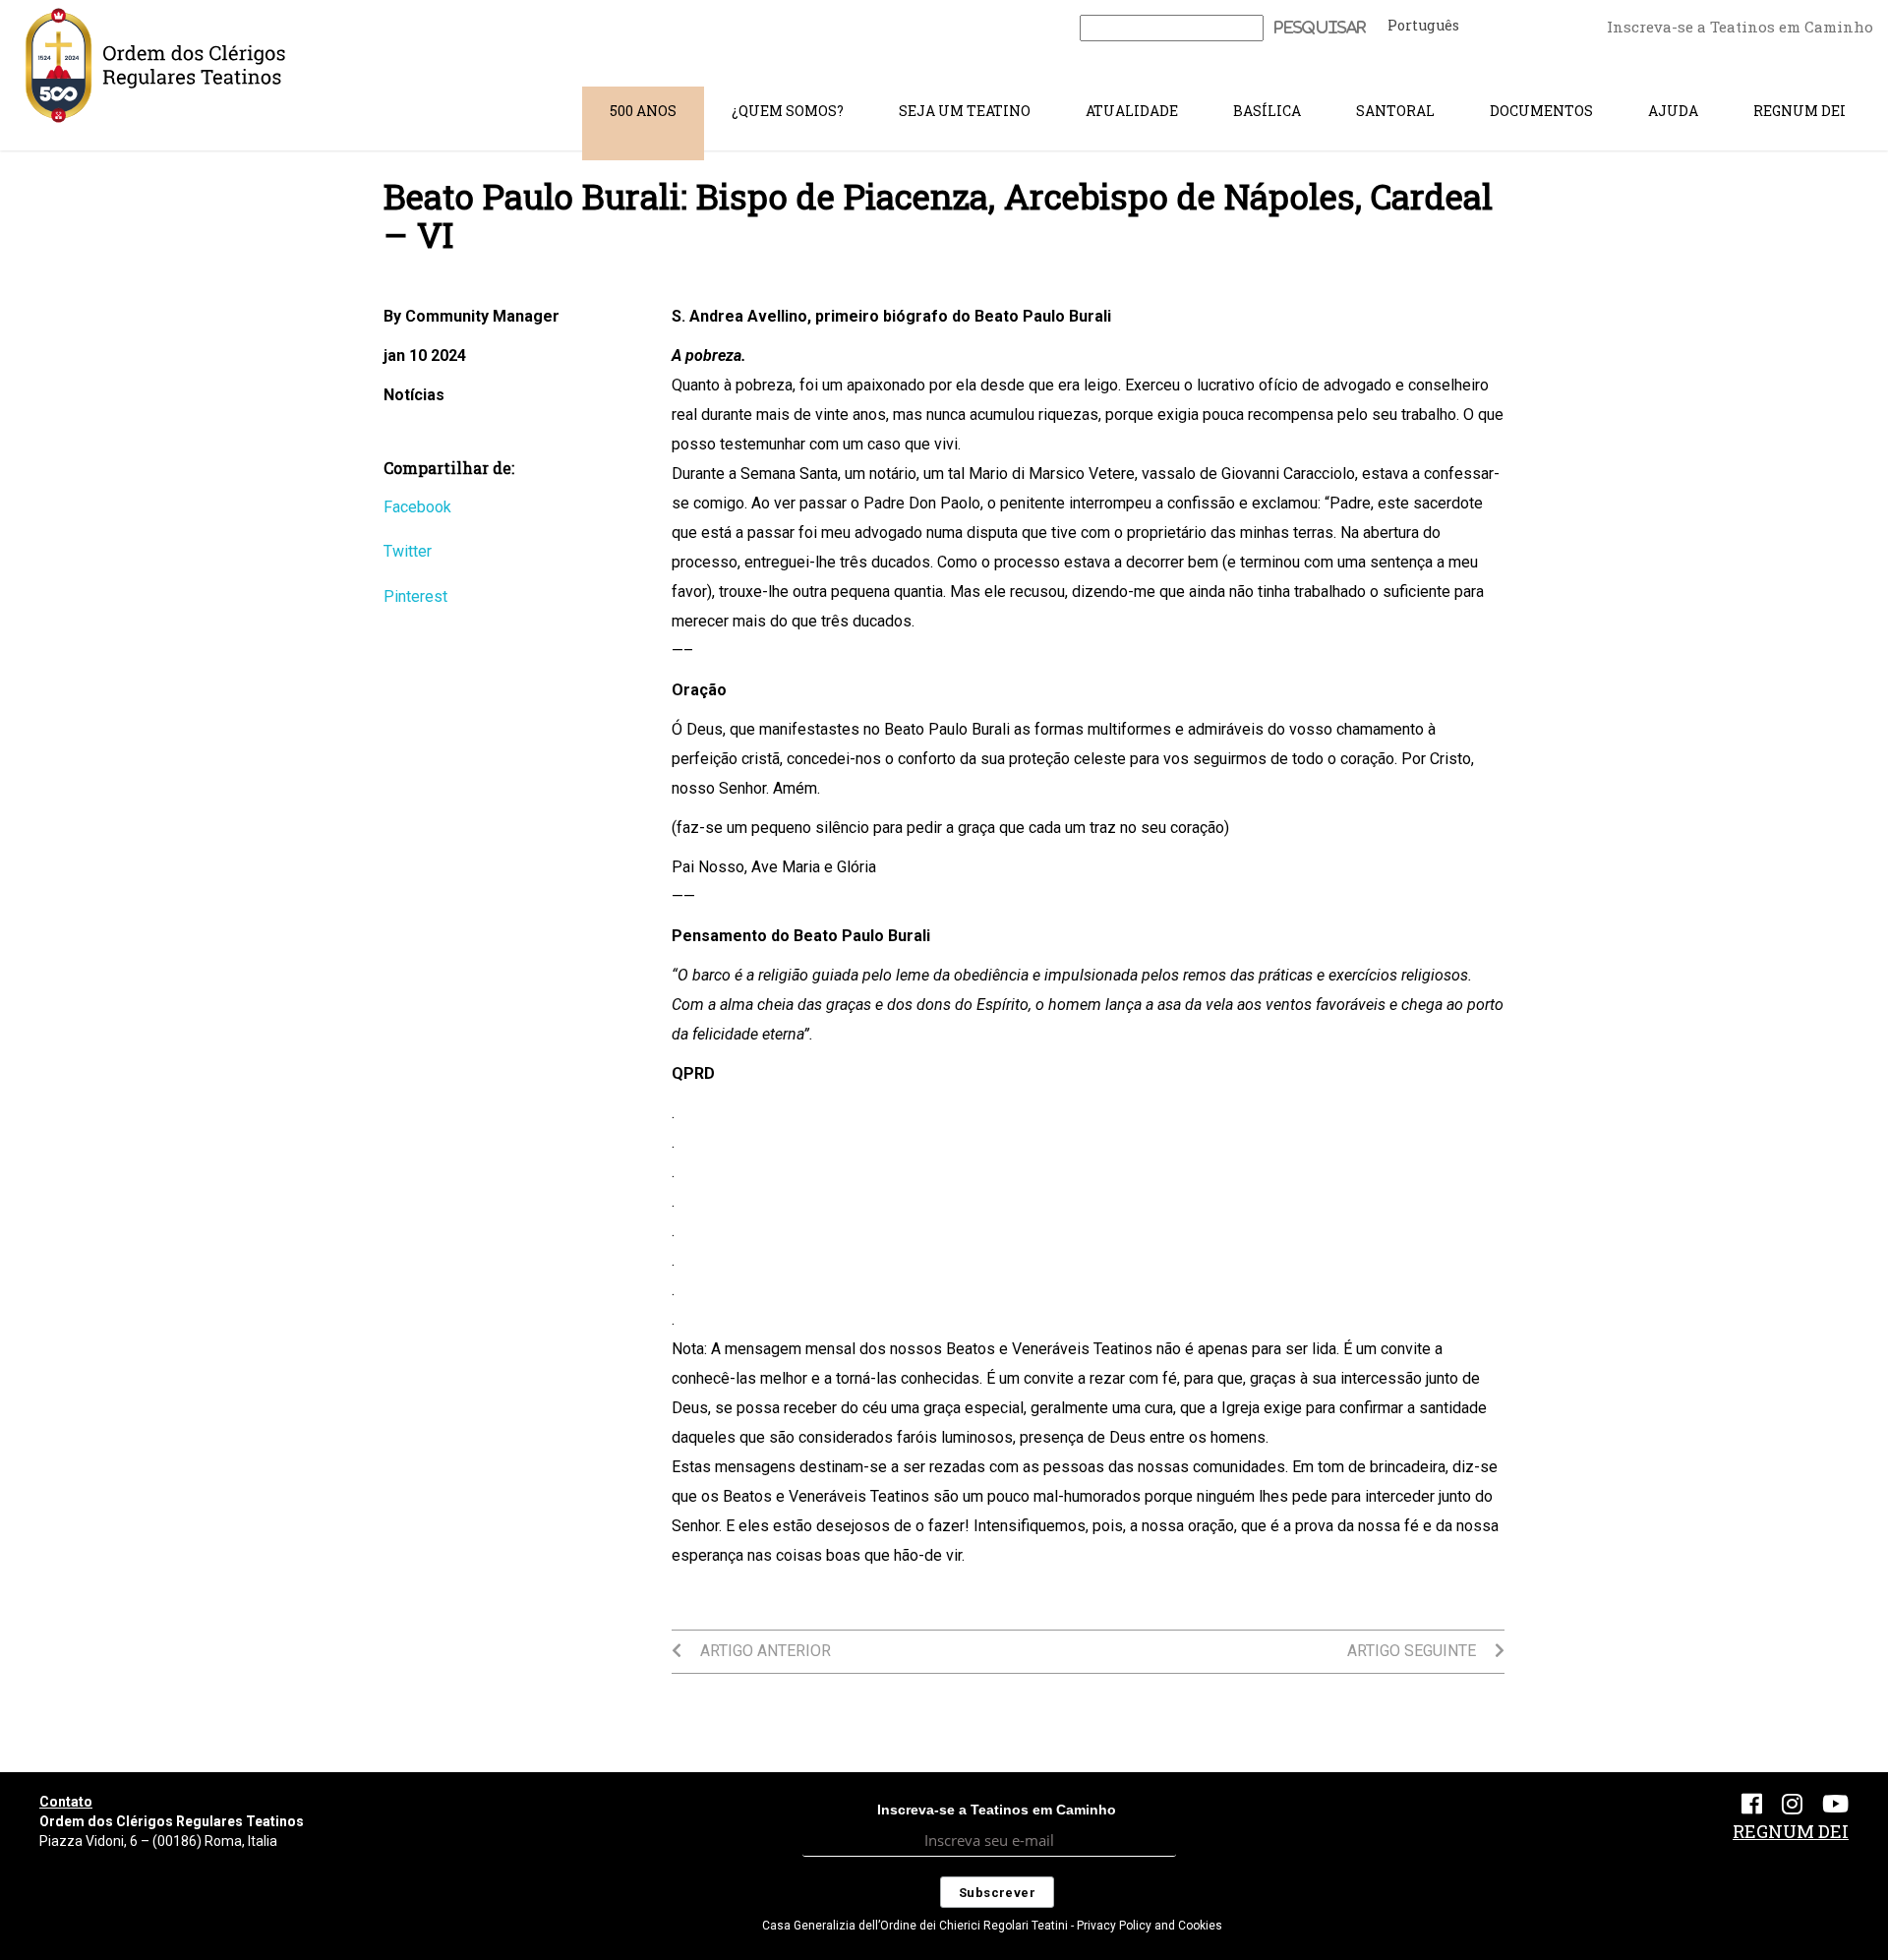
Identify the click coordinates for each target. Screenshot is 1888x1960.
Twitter (408, 551)
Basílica (1267, 111)
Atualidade (1132, 111)
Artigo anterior (764, 1651)
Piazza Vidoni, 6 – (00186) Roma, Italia (158, 1841)
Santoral (1395, 111)
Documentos (1541, 111)
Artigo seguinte (1414, 1651)
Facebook (417, 507)
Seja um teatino (965, 111)
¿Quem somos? (788, 111)
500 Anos (643, 111)
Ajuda (1673, 111)
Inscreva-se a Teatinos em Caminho (1740, 27)
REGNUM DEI (1799, 111)
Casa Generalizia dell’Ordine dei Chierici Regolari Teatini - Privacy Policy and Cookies (992, 1926)
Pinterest (415, 596)
